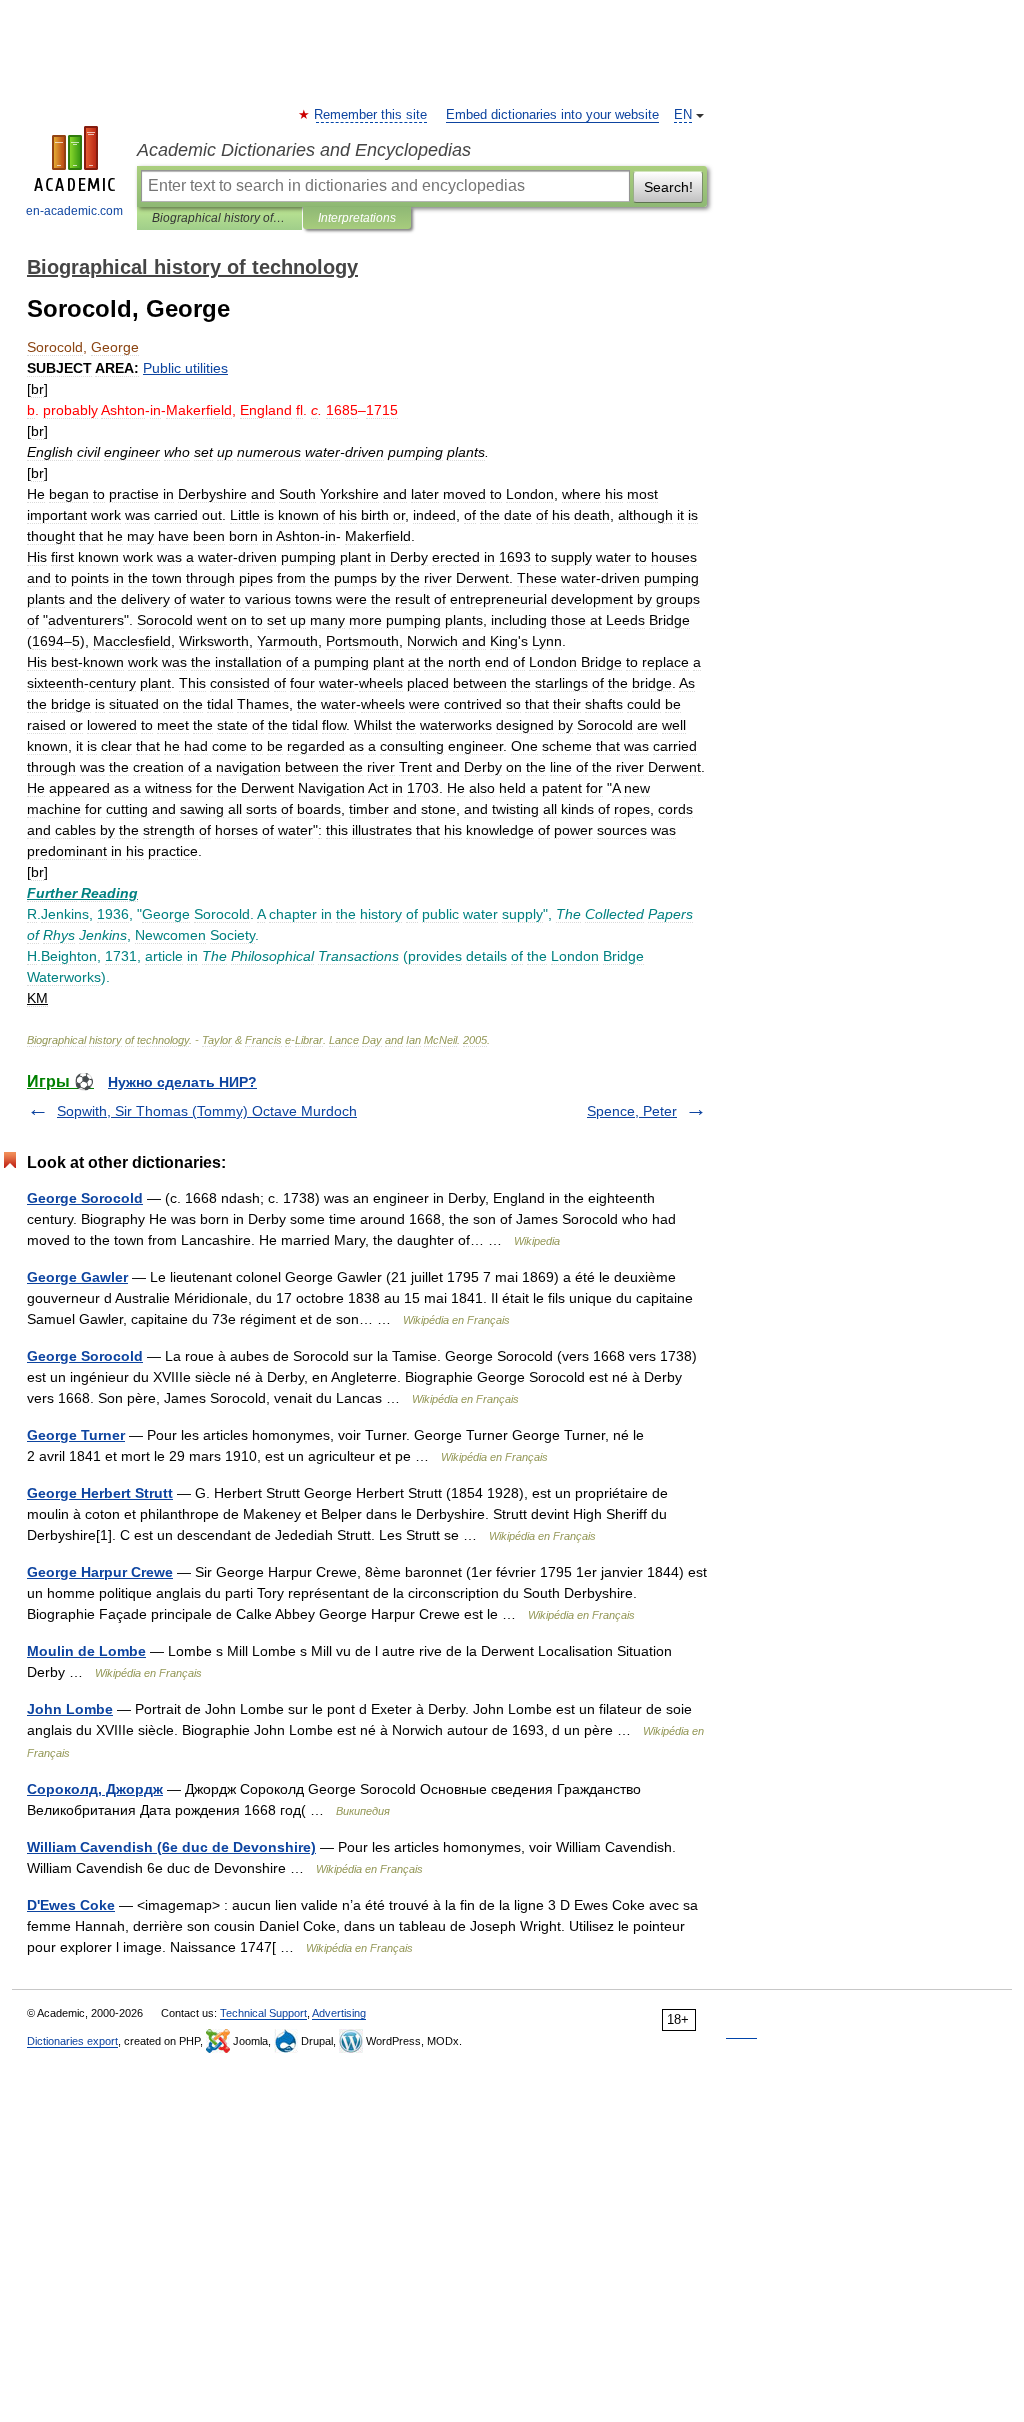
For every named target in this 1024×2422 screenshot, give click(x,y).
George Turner (76, 1435)
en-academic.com (74, 211)
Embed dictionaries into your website (552, 115)
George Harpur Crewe (100, 1572)
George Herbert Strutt (100, 1493)
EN (683, 115)
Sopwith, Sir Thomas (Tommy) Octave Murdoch (207, 1111)
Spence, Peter (632, 1111)
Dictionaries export (72, 2041)
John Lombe (70, 1709)
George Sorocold (85, 1198)
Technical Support (263, 2013)
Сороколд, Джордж (95, 1789)
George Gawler (77, 1277)
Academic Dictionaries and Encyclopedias (304, 150)
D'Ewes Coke (71, 1905)
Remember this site (371, 115)
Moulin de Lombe (86, 1651)
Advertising (339, 2013)
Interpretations (357, 218)
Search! (668, 187)
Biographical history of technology (219, 218)
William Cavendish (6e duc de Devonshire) (171, 1847)
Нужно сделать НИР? (182, 1082)
